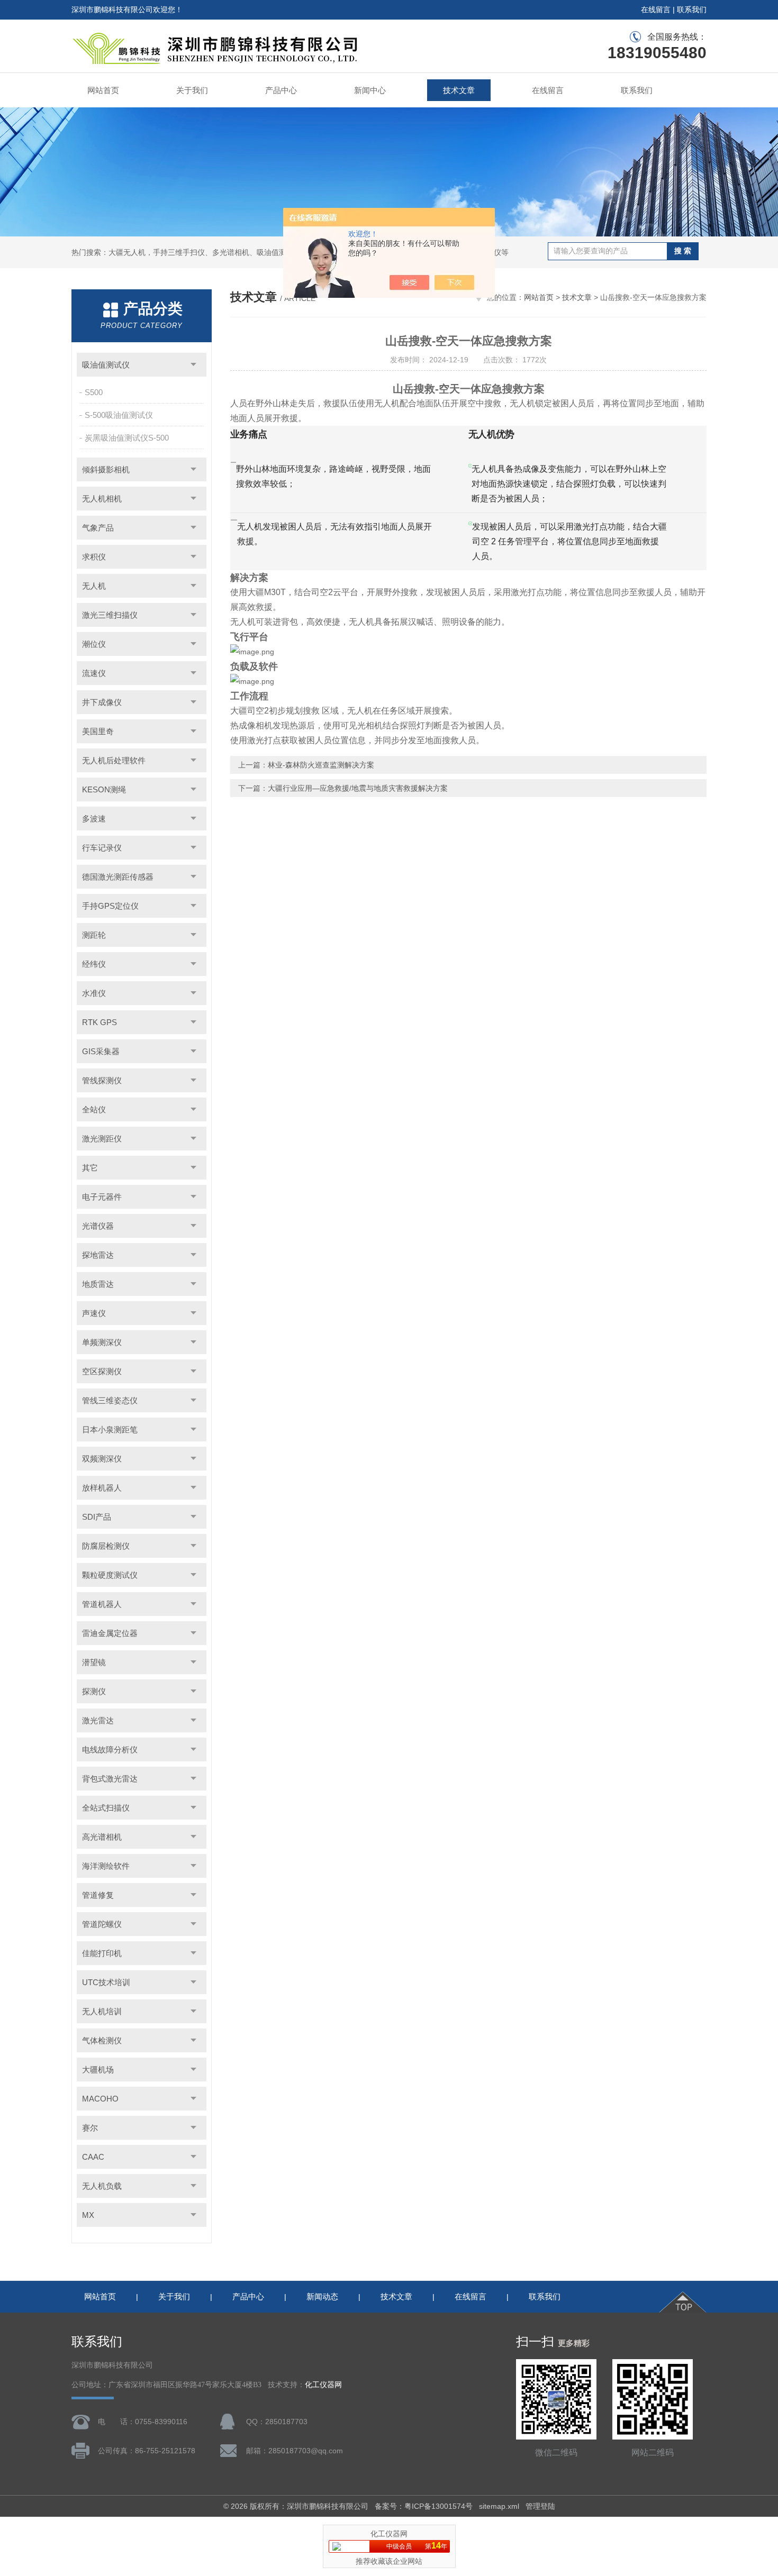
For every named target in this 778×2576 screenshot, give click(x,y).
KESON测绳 (104, 789)
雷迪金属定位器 (110, 1633)
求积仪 (94, 557)
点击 (193, 365)
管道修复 (98, 1895)
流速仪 (94, 673)
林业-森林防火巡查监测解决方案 (321, 765)
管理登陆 (540, 2506)
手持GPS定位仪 (110, 906)
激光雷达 (98, 1720)
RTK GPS (99, 1022)
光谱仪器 (98, 1226)
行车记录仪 (102, 848)
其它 (90, 1168)
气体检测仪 (102, 2040)
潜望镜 (94, 1662)
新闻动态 (322, 2296)
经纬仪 (94, 964)
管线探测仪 (102, 1080)
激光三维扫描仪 (110, 615)
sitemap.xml (499, 2506)
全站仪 (94, 1109)
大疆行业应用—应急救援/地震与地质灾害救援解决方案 (358, 788)
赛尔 (90, 2128)
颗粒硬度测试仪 (110, 1575)
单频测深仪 (102, 1342)
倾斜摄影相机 (106, 469)
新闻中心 (370, 90)
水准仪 (94, 993)
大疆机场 (98, 2070)
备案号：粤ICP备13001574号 (424, 2506)
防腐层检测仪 (106, 1546)
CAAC (93, 2157)
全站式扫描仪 (106, 1808)
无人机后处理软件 (114, 760)
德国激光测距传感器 (118, 877)
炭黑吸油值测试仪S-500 (127, 438)
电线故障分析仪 (110, 1750)
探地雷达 (98, 1255)
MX (88, 2215)
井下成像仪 (102, 702)
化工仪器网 (323, 2385)
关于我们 (192, 90)
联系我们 (692, 10)
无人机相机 (102, 499)
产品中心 (281, 90)
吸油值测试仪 (106, 365)
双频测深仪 (102, 1459)
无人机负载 (102, 2186)
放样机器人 (102, 1488)
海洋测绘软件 (106, 1866)
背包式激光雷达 (110, 1779)
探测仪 (94, 1691)
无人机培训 (102, 2011)
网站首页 (103, 90)
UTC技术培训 (106, 1982)
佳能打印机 (102, 1953)
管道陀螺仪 (102, 1924)
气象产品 (98, 528)
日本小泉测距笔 (110, 1429)
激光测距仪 (102, 1139)
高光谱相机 (102, 1837)
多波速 (94, 819)
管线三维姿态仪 (110, 1400)
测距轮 (94, 935)
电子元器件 (102, 1197)
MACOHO (100, 2099)
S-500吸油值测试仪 (119, 415)
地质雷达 (98, 1284)
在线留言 (656, 10)
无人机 (94, 586)
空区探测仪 (102, 1371)
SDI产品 (97, 1517)
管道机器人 (102, 1604)
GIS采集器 (101, 1051)
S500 (94, 392)
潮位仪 (94, 644)
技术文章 (459, 90)
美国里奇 (98, 731)
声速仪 (94, 1313)
